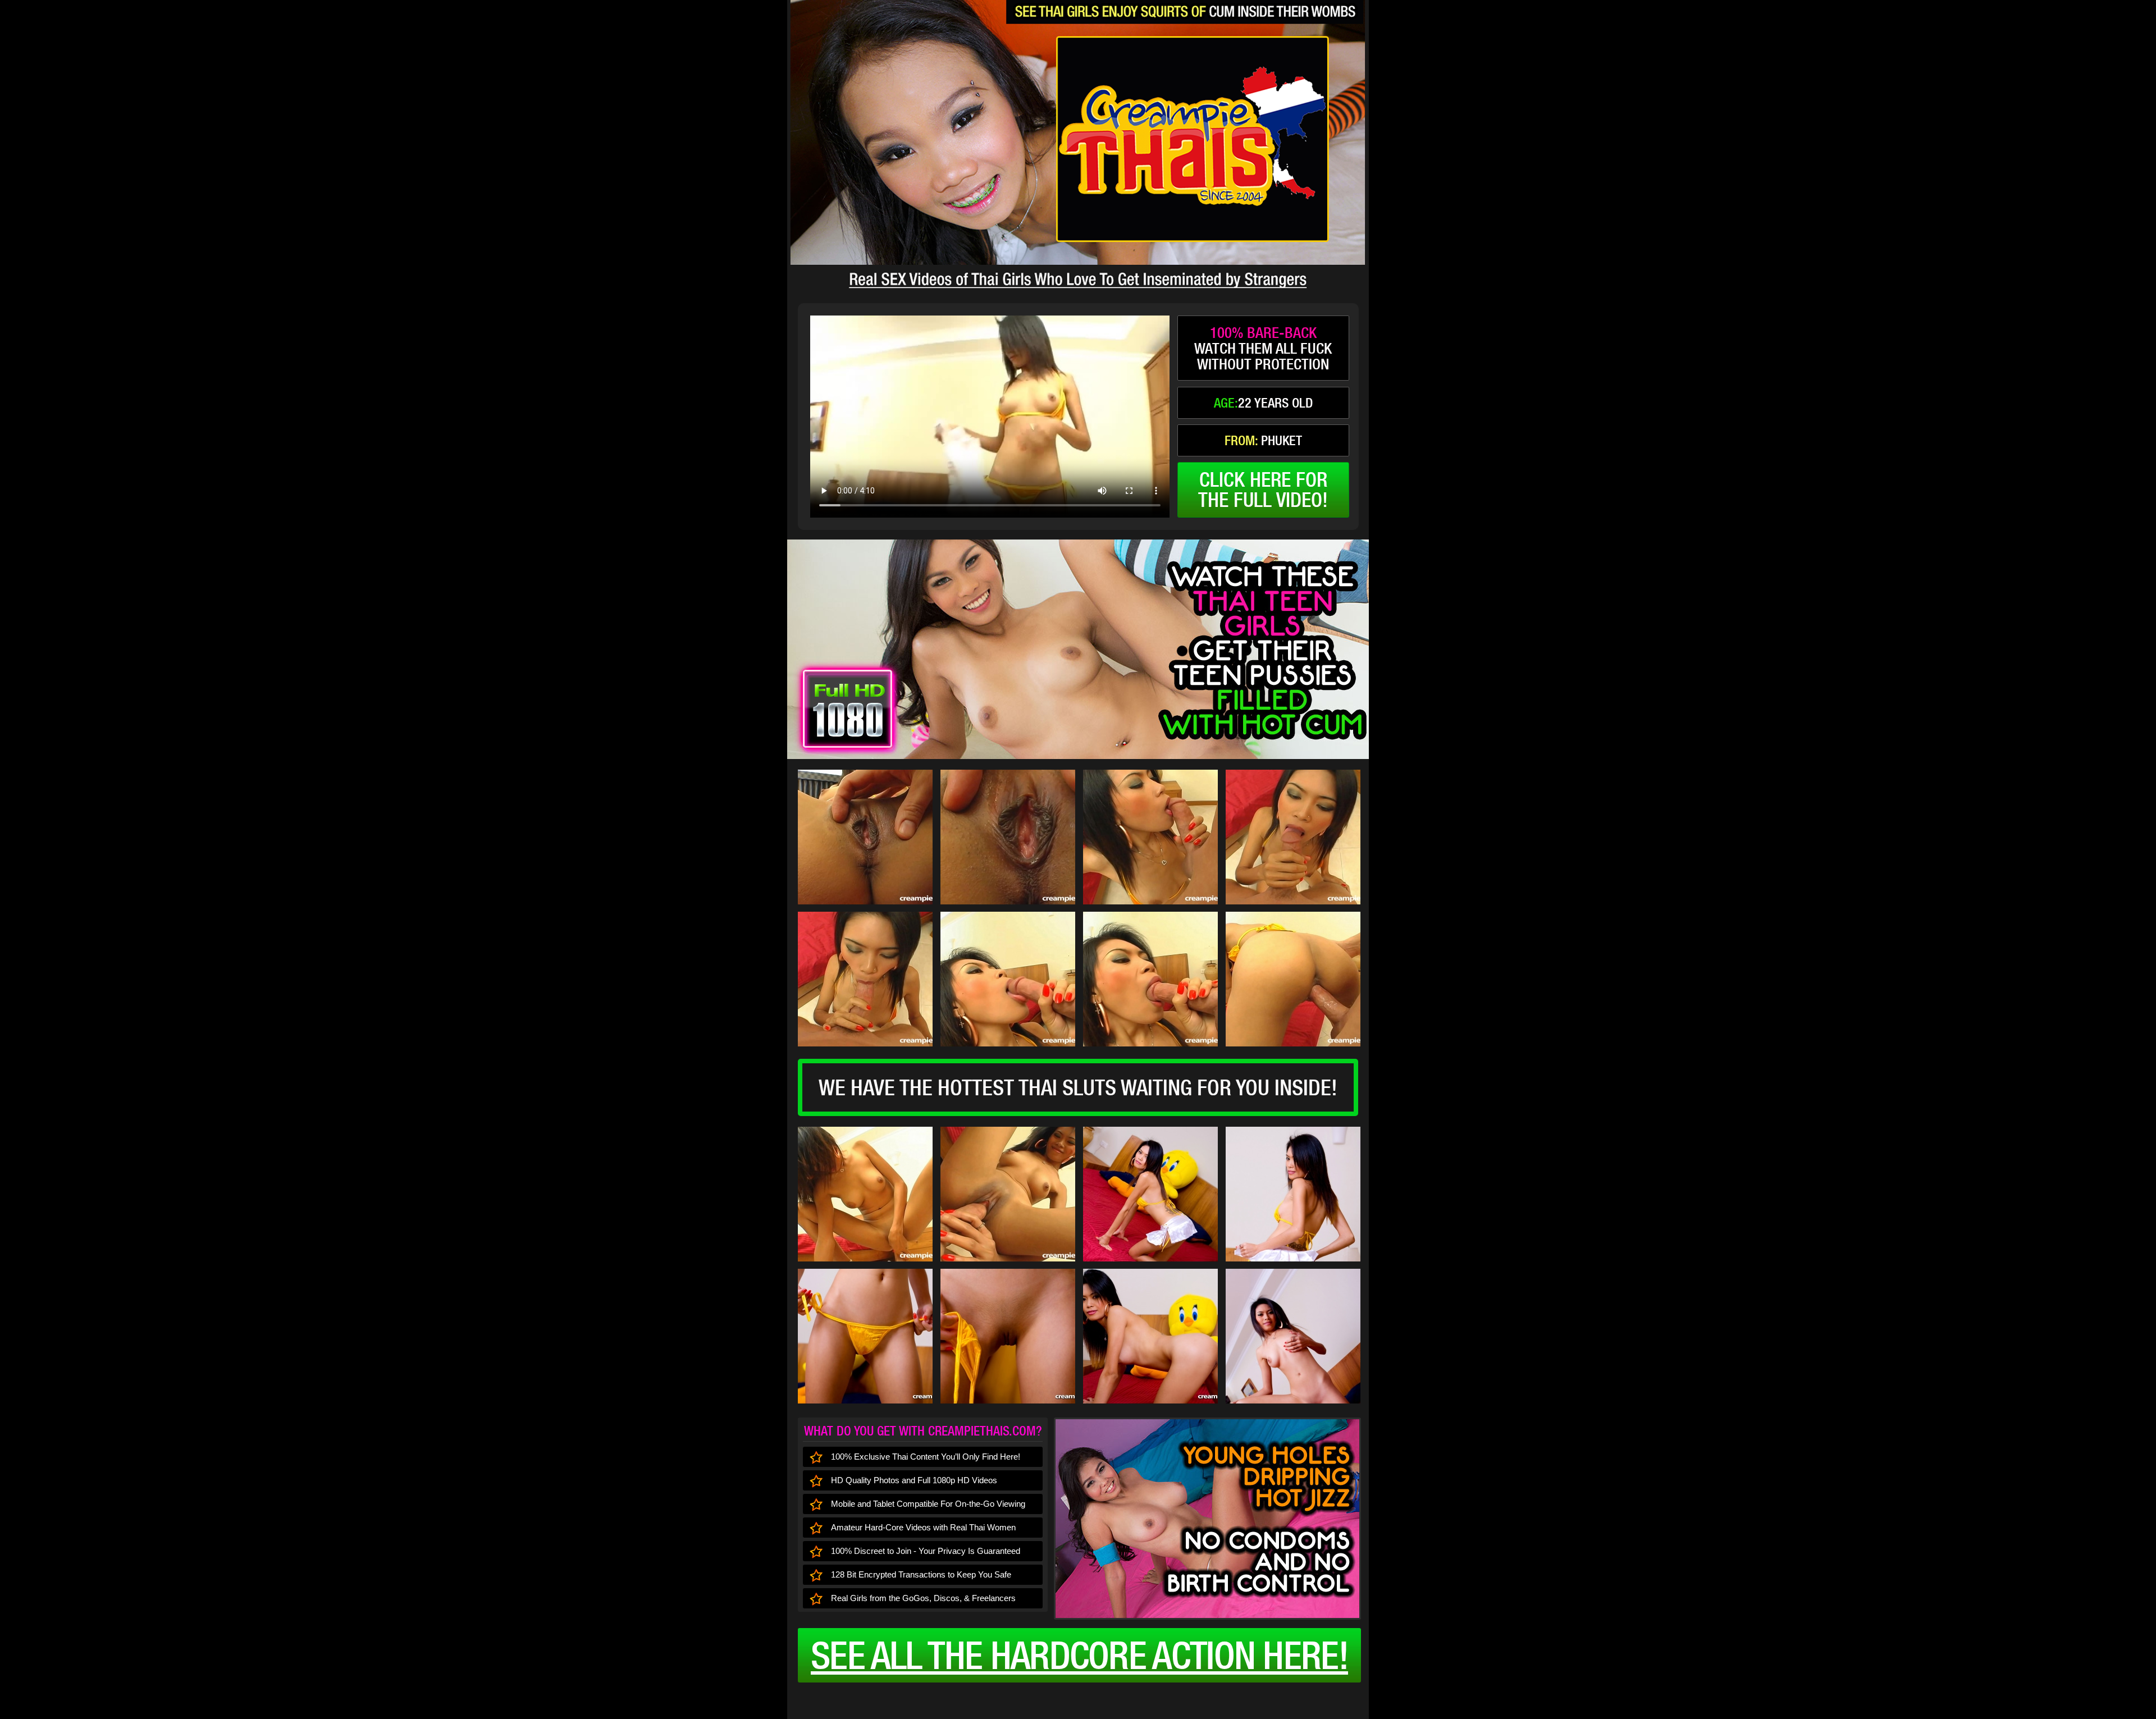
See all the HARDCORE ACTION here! (1079, 1655)
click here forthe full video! (1263, 490)
